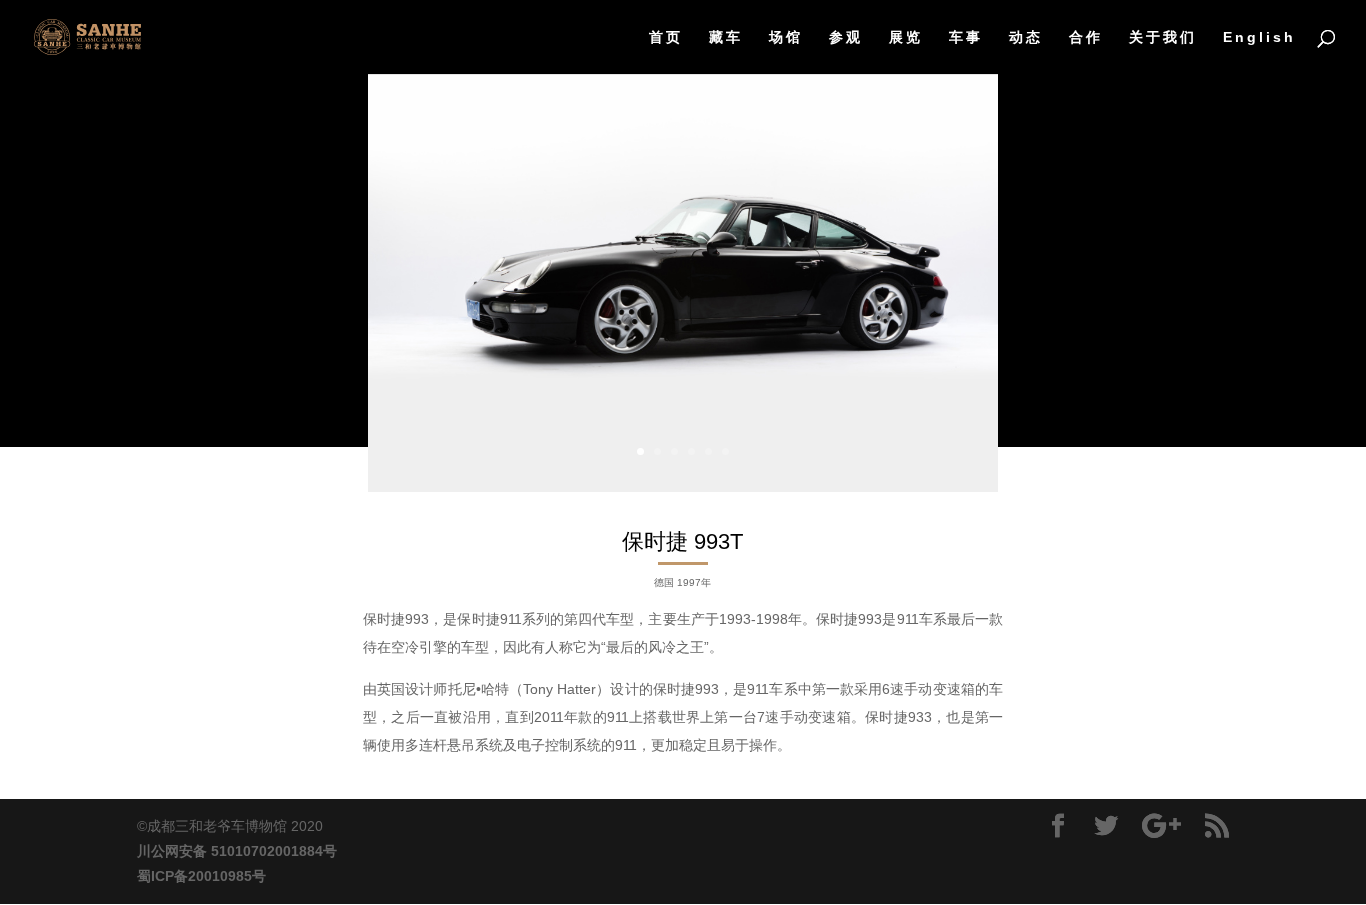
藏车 (726, 37)
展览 (906, 37)
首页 (666, 37)
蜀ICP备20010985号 (201, 876)
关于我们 (1163, 37)
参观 (846, 37)
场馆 (786, 37)
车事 (966, 37)
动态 (1026, 37)
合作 (1086, 37)
